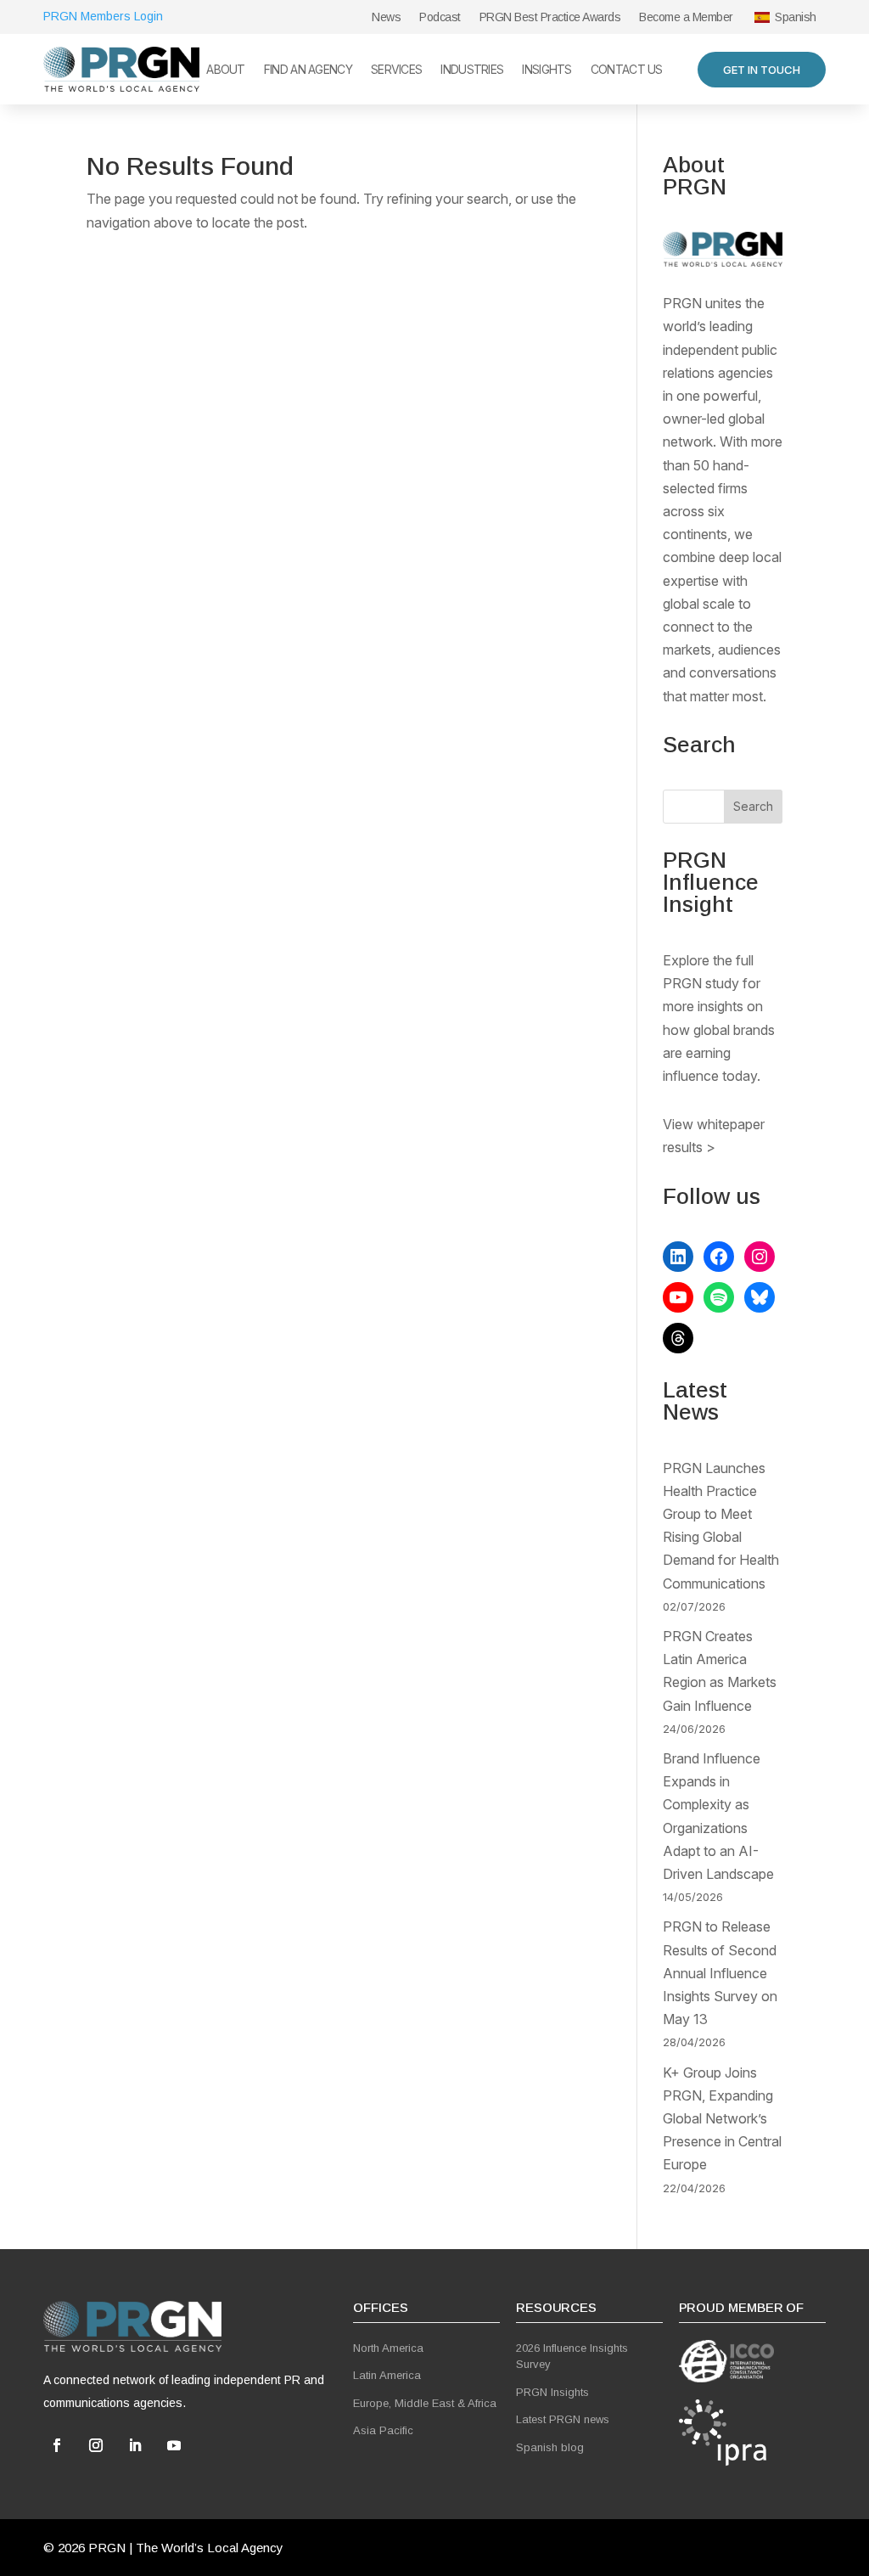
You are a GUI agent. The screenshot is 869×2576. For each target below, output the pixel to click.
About (226, 70)
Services (396, 70)
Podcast (440, 17)
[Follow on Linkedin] (135, 2445)
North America (388, 2348)
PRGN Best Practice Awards (550, 17)
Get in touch (762, 70)
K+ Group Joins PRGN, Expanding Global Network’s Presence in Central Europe (722, 2119)
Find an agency (308, 70)
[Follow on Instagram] (96, 2445)
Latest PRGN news (563, 2419)
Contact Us (627, 70)
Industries (472, 70)
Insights (547, 70)
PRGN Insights (552, 2392)
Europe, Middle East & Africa (425, 2403)
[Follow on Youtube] (174, 2445)
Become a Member (686, 17)
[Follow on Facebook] (57, 2445)
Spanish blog (550, 2447)
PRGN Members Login (103, 16)
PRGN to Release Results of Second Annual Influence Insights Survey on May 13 (720, 1973)
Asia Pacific (383, 2430)
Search (753, 806)
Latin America (387, 2375)
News (386, 17)
